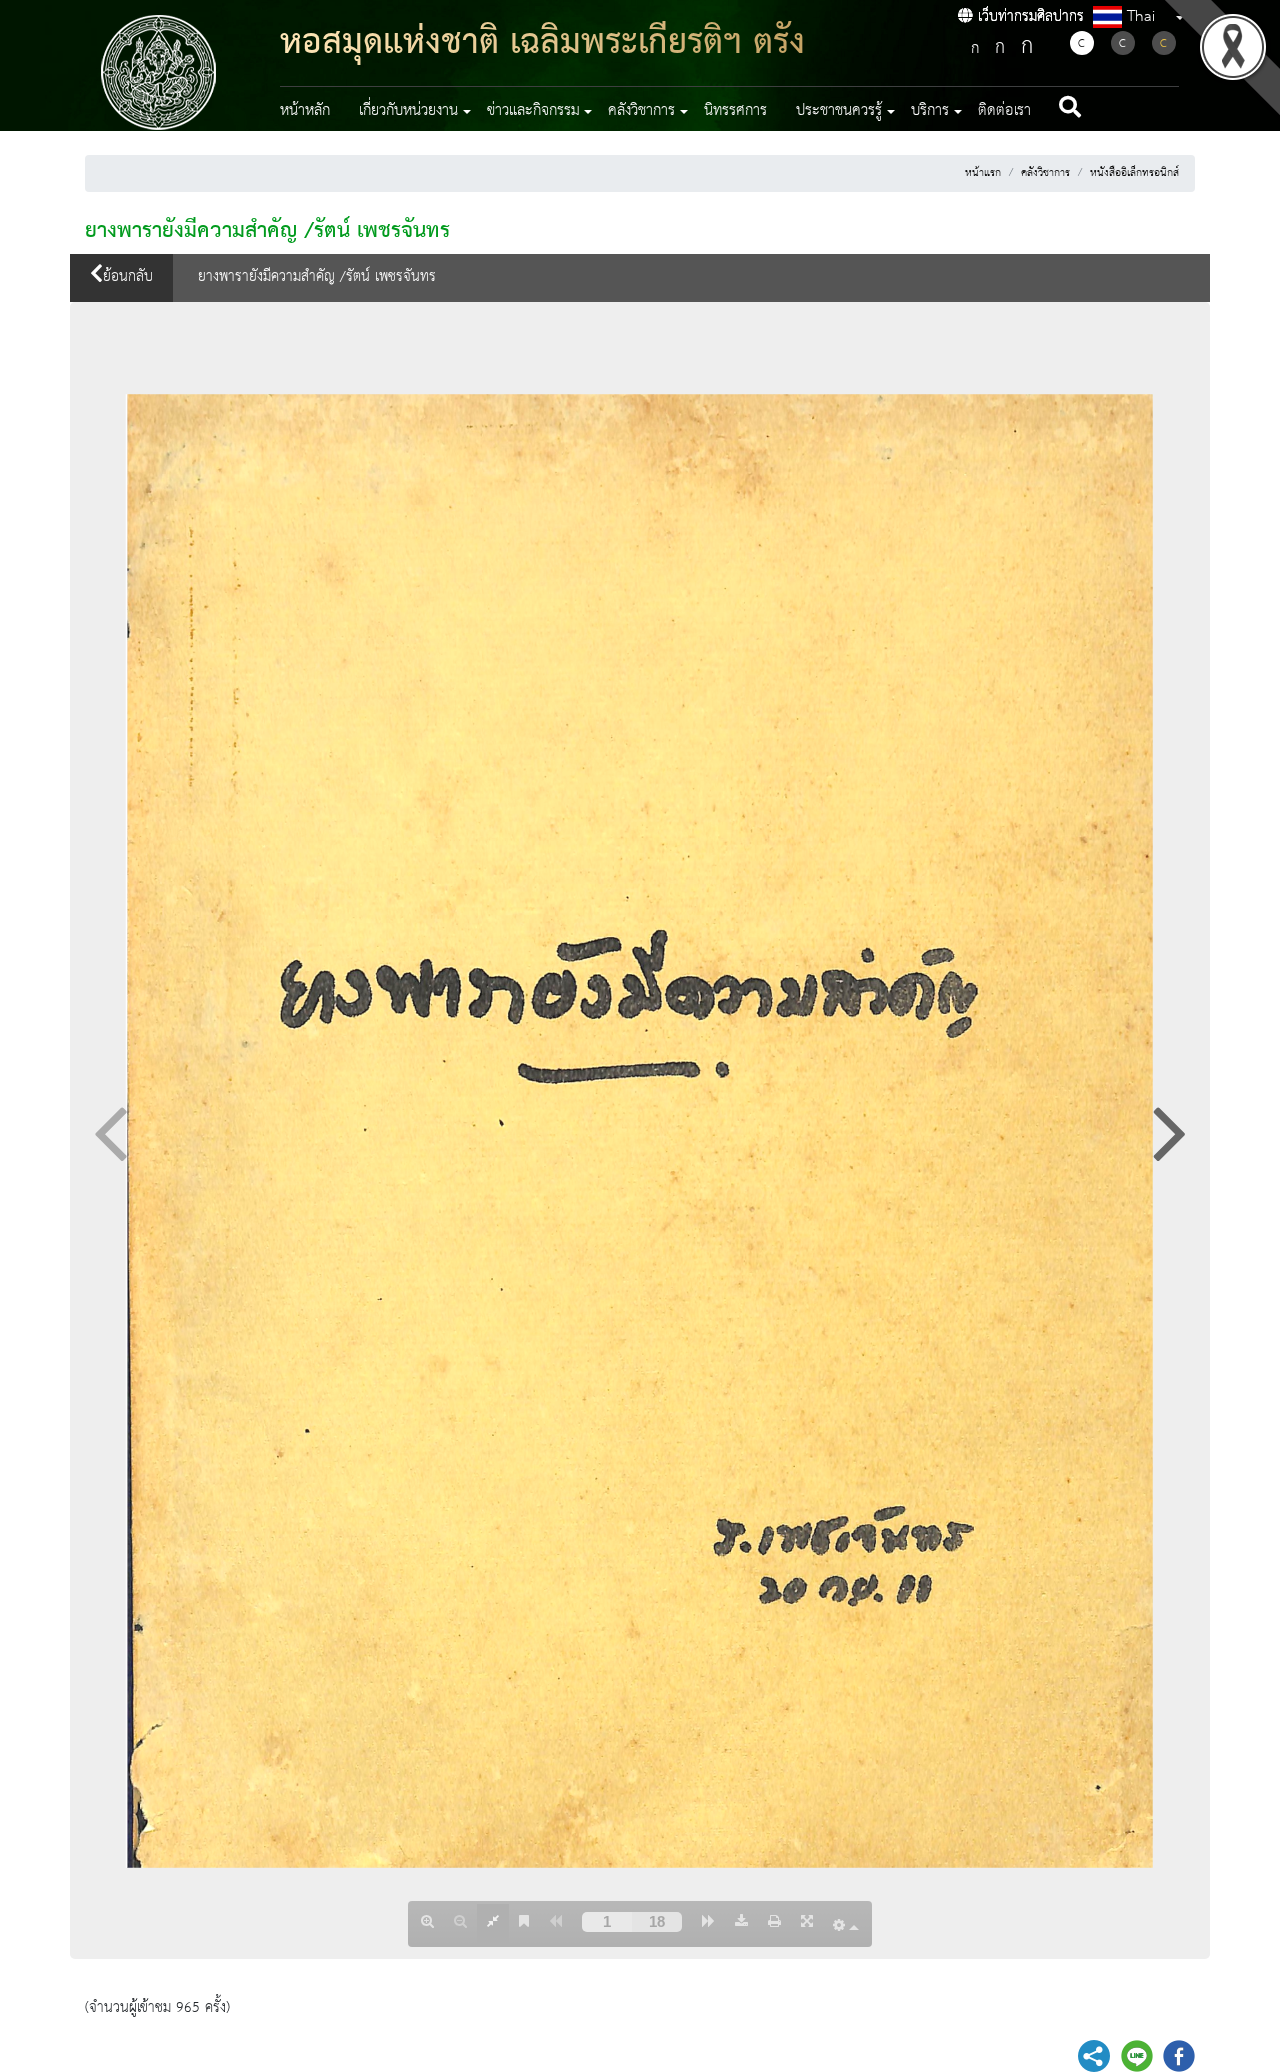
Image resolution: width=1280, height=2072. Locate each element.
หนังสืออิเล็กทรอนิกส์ (1134, 173)
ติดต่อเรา (1004, 111)
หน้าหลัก (305, 111)
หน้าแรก (983, 173)
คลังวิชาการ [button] (641, 111)
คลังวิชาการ (1045, 173)
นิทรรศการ (735, 111)
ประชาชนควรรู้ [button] (839, 111)
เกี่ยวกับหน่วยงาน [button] (408, 111)
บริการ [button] (930, 111)
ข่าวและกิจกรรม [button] (533, 111)
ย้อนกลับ (128, 277)
